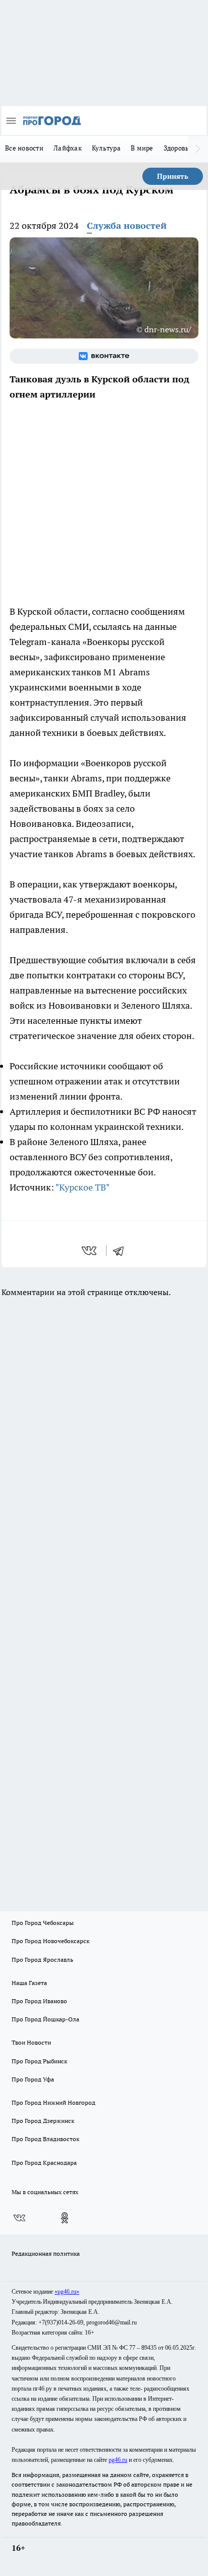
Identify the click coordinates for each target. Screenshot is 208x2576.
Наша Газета (29, 1983)
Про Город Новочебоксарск (50, 1941)
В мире (142, 148)
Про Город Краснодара (44, 2163)
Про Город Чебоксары (43, 1923)
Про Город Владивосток (45, 2139)
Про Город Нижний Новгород (54, 2102)
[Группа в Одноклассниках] (65, 2218)
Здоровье (178, 148)
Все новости (24, 148)
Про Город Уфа (33, 2079)
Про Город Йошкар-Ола (45, 2019)
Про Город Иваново (39, 2001)
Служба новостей (127, 226)
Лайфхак (68, 148)
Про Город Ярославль (42, 1960)
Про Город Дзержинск (43, 2121)
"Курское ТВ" (83, 1187)
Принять (173, 176)
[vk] (90, 1251)
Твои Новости (31, 2042)
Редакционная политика (46, 2253)
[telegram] (122, 1251)
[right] (198, 149)
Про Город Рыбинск (39, 2061)
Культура (106, 148)
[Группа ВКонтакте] (104, 356)
